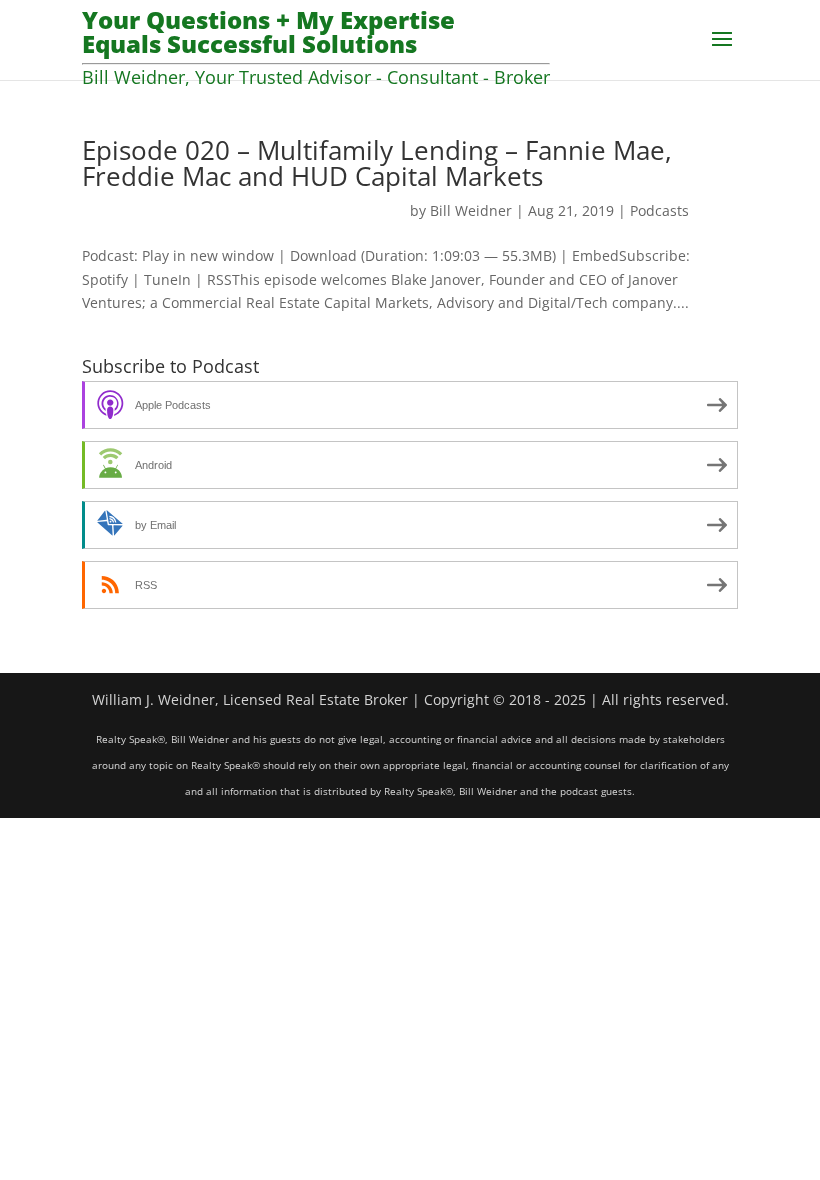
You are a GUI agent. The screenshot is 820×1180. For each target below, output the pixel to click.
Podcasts (659, 210)
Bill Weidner (471, 210)
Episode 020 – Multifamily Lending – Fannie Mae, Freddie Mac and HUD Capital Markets (377, 163)
